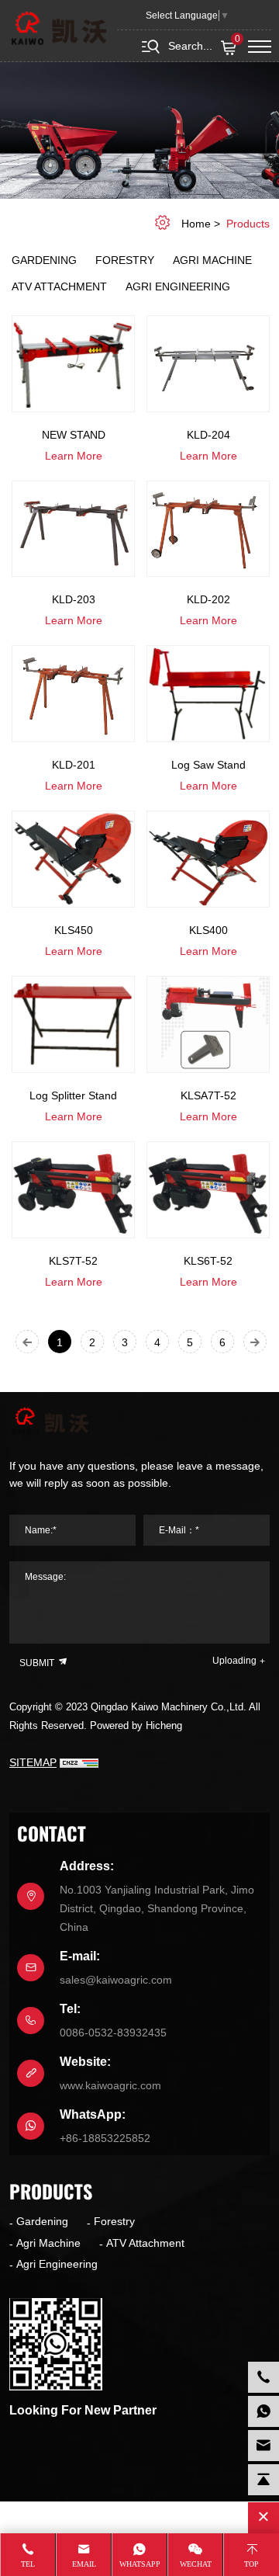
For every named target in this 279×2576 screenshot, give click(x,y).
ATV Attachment (59, 286)
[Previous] (27, 1342)
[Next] (255, 1342)
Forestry (125, 260)
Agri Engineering (178, 286)
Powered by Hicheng (136, 1725)
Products (248, 224)
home (196, 224)
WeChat (196, 2564)
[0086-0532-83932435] (263, 2377)
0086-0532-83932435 (113, 2033)
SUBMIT (38, 1663)
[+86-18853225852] (263, 2411)
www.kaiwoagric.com (110, 2085)
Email (84, 2564)
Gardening (44, 260)
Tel (28, 2564)
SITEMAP (33, 1762)
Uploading (234, 1661)
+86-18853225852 (105, 2138)
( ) (238, 40)
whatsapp (140, 2564)
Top (251, 2564)
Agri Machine (212, 260)
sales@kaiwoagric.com (116, 1980)
